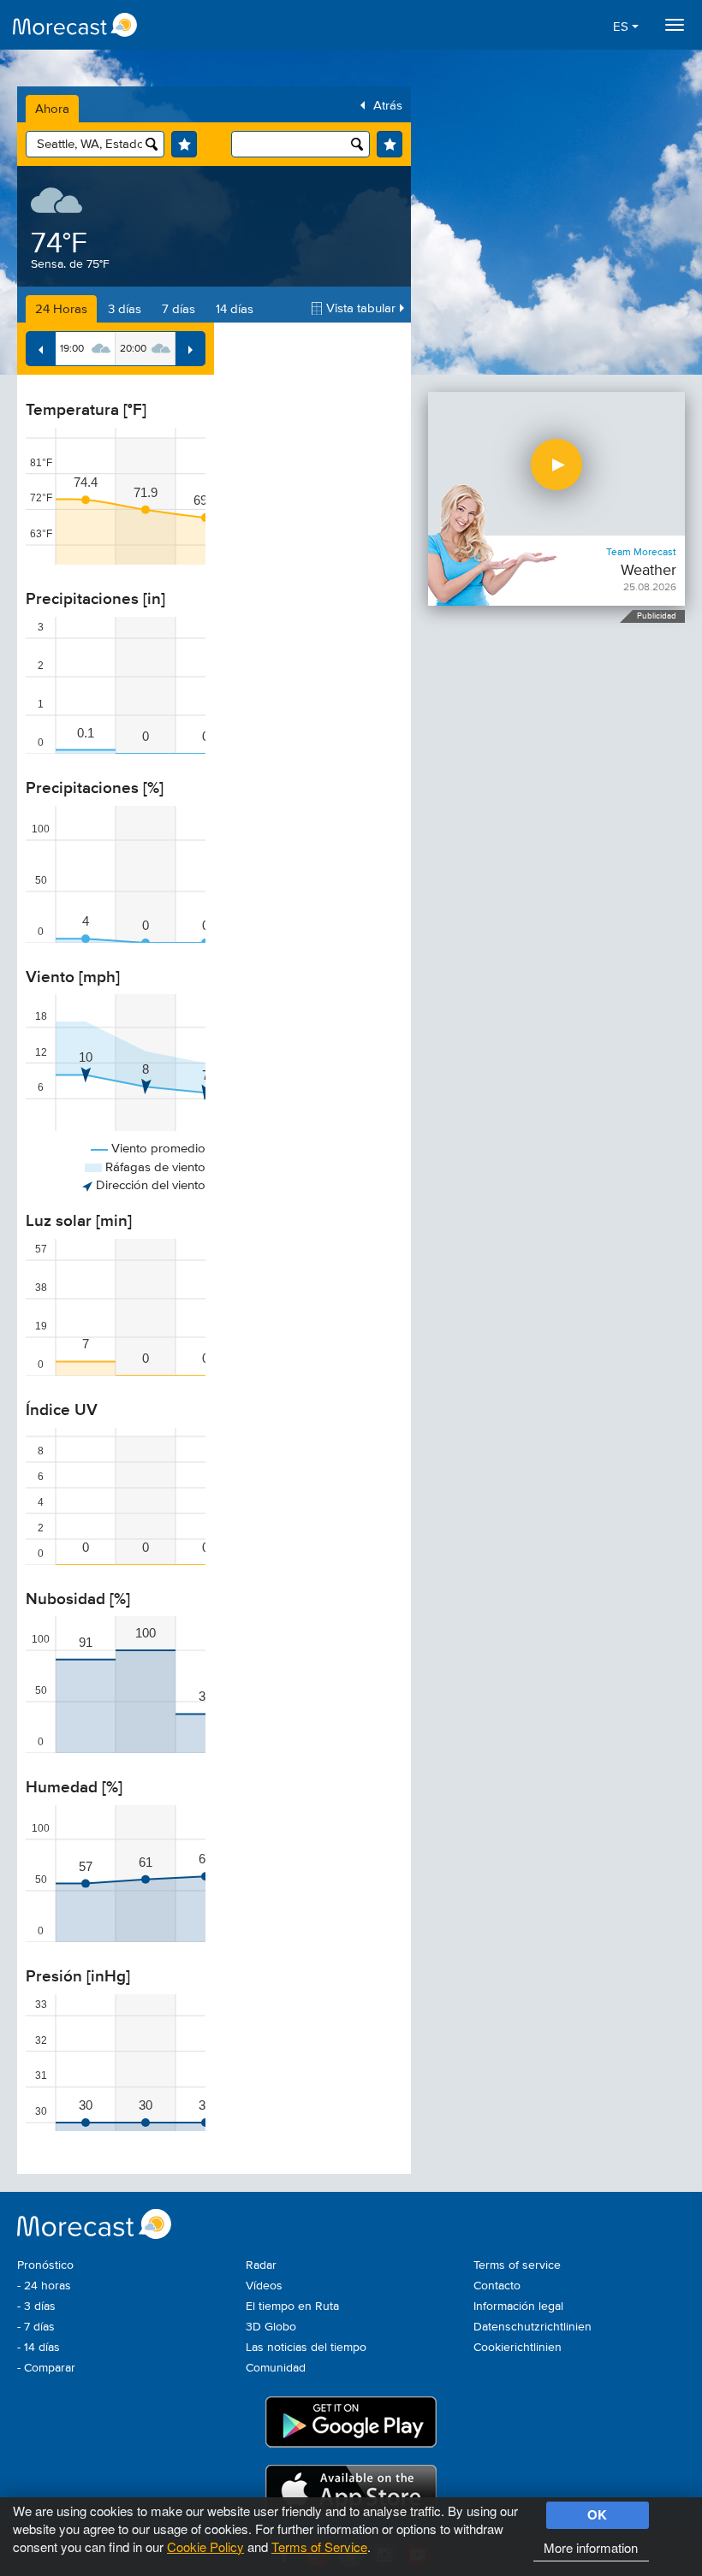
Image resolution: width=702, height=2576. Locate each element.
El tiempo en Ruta (292, 2307)
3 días (125, 309)
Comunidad (276, 2368)
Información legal (518, 2307)
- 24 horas (44, 2286)
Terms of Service (319, 2546)
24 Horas (61, 309)
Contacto (497, 2286)
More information (591, 2547)
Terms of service (517, 2265)
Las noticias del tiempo (306, 2348)
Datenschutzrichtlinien (532, 2327)
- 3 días (36, 2307)
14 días (235, 309)
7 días (178, 309)
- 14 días (39, 2348)
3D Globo (271, 2327)
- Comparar (46, 2368)
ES (622, 27)
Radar (261, 2265)
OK (597, 2514)
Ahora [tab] (52, 109)
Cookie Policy (205, 2546)
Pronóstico (45, 2265)
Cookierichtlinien (518, 2348)
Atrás (388, 106)
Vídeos (264, 2286)
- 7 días (36, 2327)
